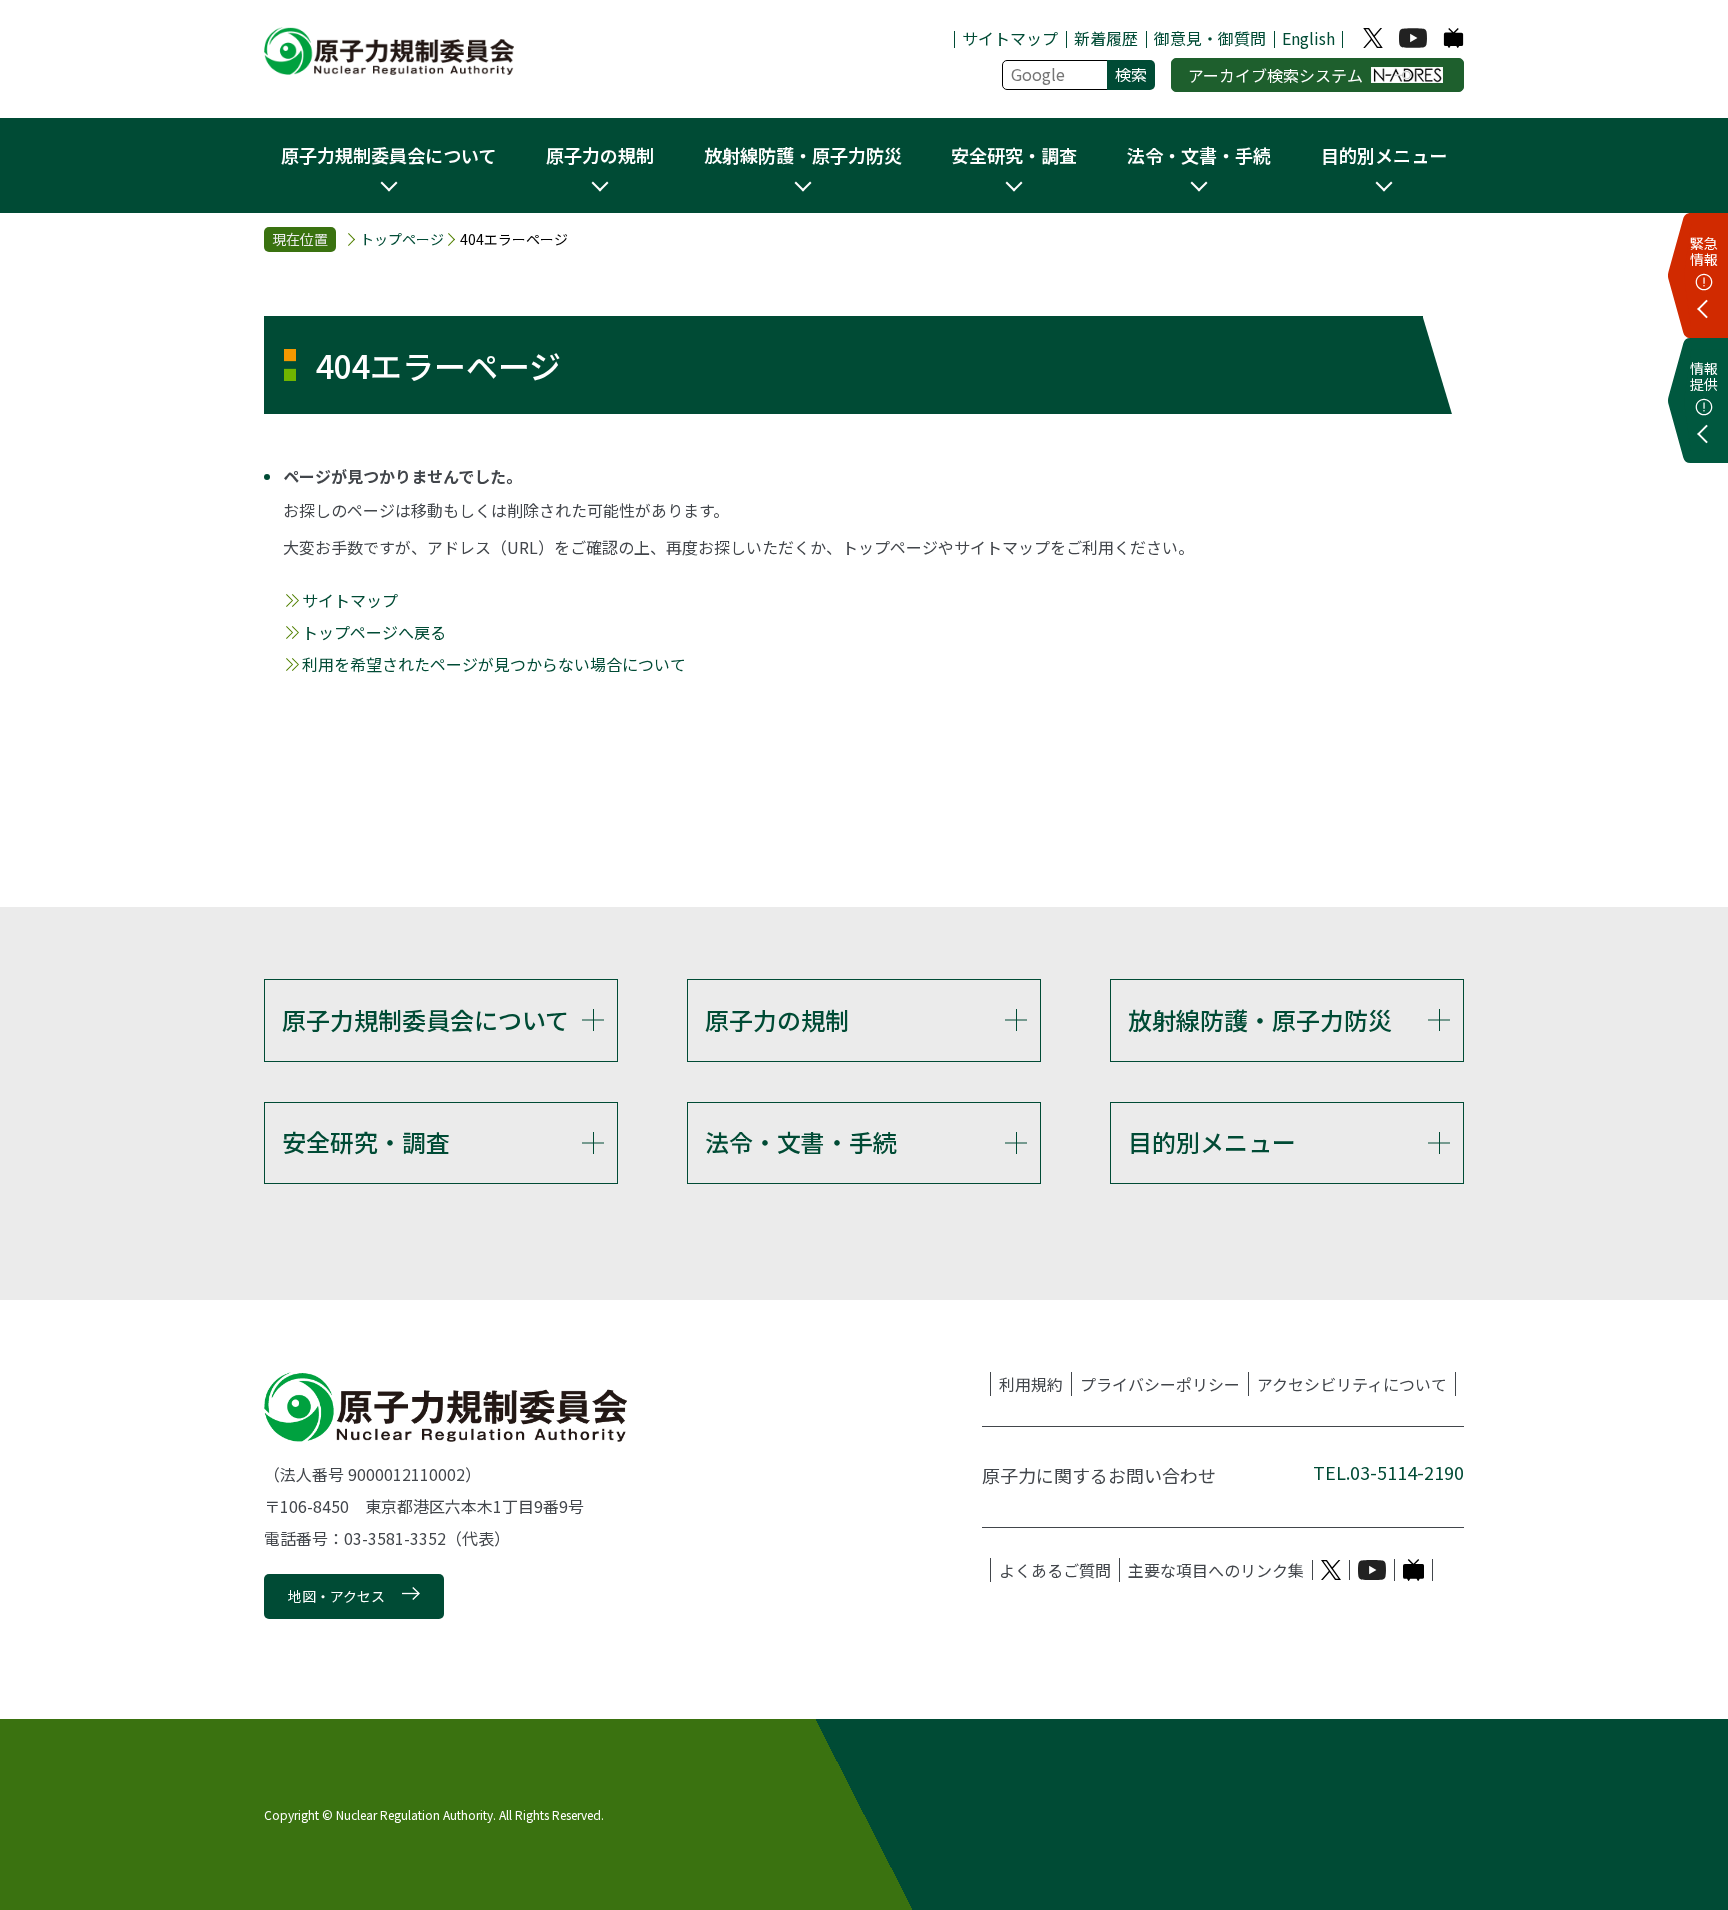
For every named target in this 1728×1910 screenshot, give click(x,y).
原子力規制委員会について (425, 1019)
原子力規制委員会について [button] (388, 155)
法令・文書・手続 (801, 1141)
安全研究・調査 (366, 1141)
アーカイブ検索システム (1275, 75)
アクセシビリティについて (1352, 1384)
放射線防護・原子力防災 (1260, 1019)
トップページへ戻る (374, 632)
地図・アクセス (336, 1596)
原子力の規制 (777, 1019)
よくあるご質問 (1055, 1570)
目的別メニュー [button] (1384, 155)
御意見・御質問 (1210, 38)
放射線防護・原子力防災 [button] (803, 155)
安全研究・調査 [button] (1014, 155)
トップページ (402, 239)
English (1308, 38)
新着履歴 (1106, 38)
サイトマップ (1010, 38)
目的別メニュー (1212, 1141)
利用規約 (1031, 1384)
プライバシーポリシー (1160, 1384)
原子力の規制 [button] (600, 155)
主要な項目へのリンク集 (1216, 1570)
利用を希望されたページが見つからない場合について (494, 664)
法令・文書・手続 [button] (1199, 155)
